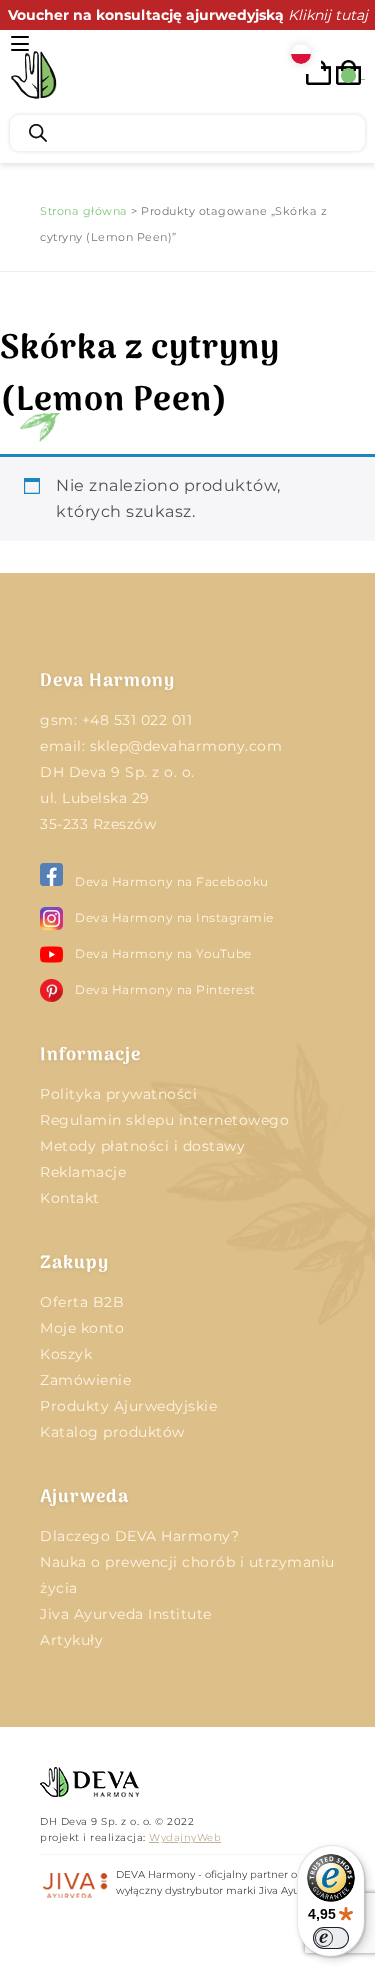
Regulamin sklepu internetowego (164, 1120)
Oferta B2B (82, 1302)
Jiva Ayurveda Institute (126, 1614)
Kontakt (70, 1198)
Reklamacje (83, 1172)
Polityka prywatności (118, 1094)
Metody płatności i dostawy (142, 1146)
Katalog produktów (112, 1432)
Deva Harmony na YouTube (163, 953)
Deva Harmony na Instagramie (174, 917)
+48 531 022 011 (137, 720)
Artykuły (71, 1640)
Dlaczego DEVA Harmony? (139, 1536)
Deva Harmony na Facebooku (172, 881)
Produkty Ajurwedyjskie (128, 1406)
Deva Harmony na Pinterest (165, 989)
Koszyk (66, 1354)
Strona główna (84, 211)
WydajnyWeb (185, 1837)
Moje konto (82, 1328)
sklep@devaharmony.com (186, 746)
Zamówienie (85, 1380)
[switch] (331, 1938)
